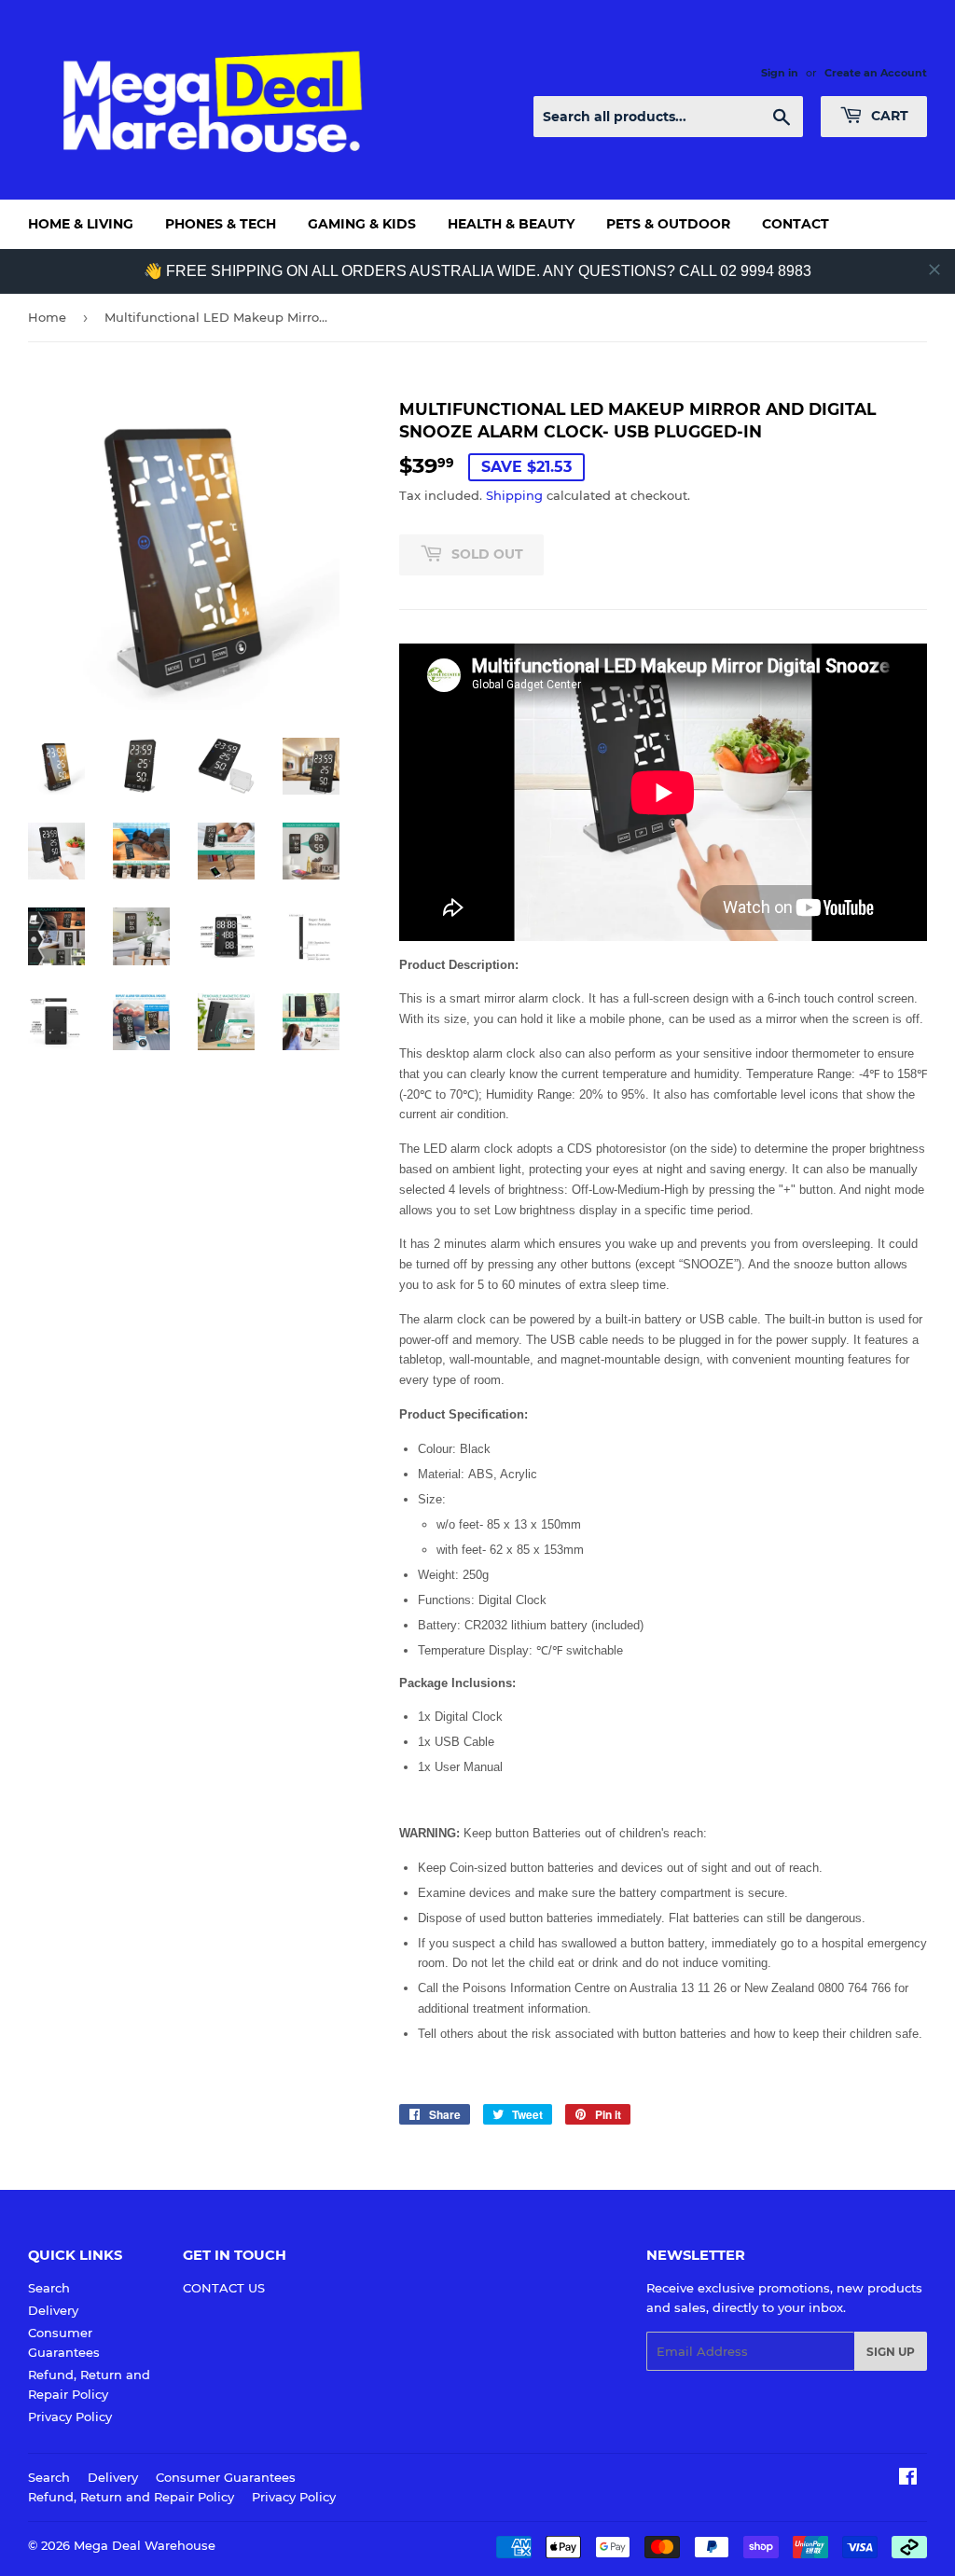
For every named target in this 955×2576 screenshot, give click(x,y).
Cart (888, 116)
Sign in (780, 73)
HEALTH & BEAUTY (511, 224)
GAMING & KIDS (362, 224)
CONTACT (796, 224)
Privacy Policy (70, 2417)
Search (49, 2288)
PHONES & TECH (221, 224)
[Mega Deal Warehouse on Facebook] (908, 2479)
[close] (934, 270)
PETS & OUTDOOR (668, 224)
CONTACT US (224, 2288)
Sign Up (891, 2352)
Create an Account (876, 73)
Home (47, 317)
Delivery (53, 2310)
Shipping (514, 495)
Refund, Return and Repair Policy (131, 2497)
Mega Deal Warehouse (145, 2545)
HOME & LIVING (81, 224)
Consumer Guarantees (226, 2477)
